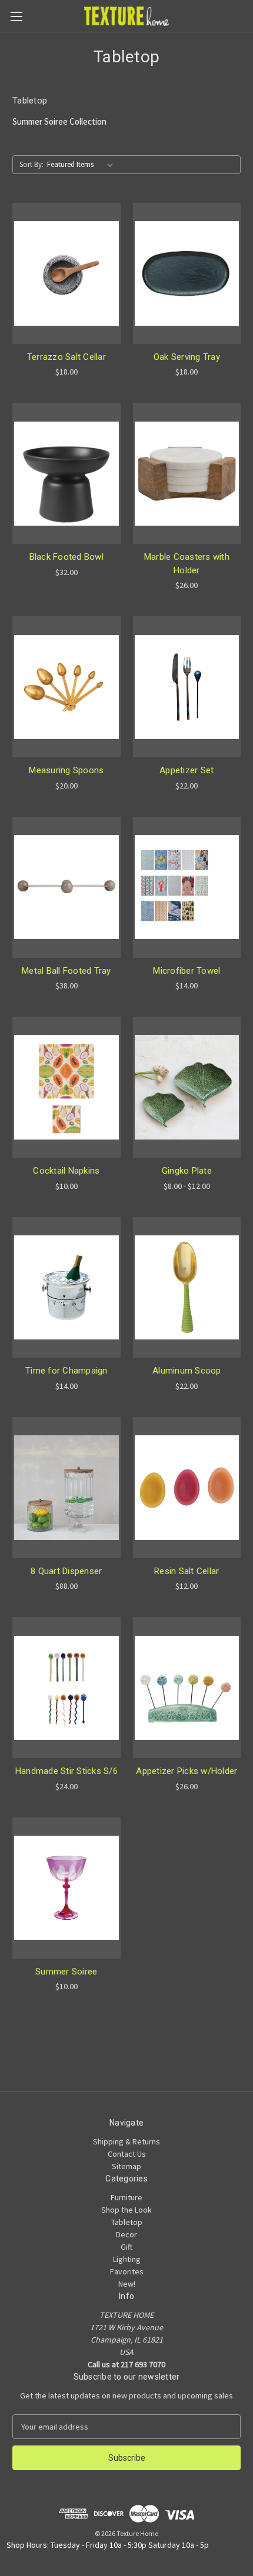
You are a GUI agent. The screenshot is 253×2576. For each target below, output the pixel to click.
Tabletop (127, 2222)
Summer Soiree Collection (59, 121)
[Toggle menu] (16, 16)
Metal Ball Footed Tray (66, 971)
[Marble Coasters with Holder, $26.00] (187, 473)
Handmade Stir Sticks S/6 (66, 1771)
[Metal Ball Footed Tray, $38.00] (66, 887)
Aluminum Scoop (187, 1371)
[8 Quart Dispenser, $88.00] (66, 1488)
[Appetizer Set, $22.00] (187, 687)
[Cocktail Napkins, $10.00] (66, 1087)
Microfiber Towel (187, 971)
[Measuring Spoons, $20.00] (66, 687)
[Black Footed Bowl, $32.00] (66, 473)
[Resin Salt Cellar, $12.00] (187, 1488)
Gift (126, 2247)
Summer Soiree (66, 1972)
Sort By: (31, 164)
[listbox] (82, 165)
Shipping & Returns (126, 2141)
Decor (126, 2234)
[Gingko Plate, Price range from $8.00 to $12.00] (187, 1087)
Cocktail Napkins (66, 1171)
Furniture (126, 2197)
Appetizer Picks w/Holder (187, 1771)
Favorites (127, 2271)
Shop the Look (126, 2210)
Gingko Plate (187, 1171)
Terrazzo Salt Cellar (66, 357)
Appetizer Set (187, 770)
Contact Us (127, 2154)
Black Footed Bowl (66, 557)
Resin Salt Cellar (187, 1571)
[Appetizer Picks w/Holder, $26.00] (187, 1688)
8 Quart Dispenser (66, 1571)
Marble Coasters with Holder (187, 564)
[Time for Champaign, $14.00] (66, 1288)
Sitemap (126, 2166)
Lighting (127, 2259)
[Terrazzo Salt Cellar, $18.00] (66, 273)
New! (127, 2284)
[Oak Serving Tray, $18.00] (187, 273)
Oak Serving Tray (187, 357)
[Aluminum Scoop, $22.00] (187, 1288)
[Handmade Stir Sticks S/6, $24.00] (66, 1688)
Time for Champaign (66, 1371)
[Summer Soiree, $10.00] (66, 1888)
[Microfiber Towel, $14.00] (187, 887)
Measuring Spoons (66, 770)
